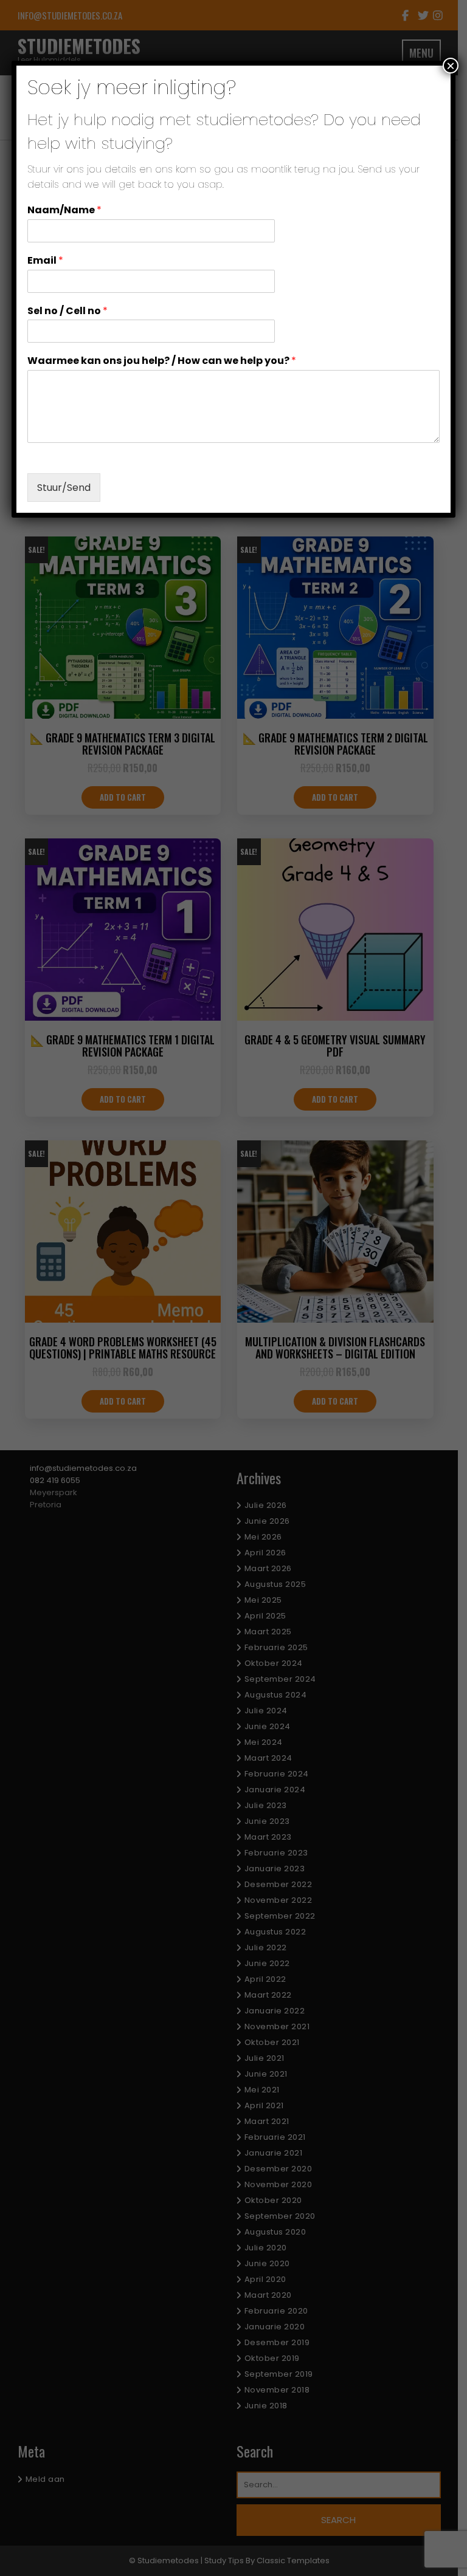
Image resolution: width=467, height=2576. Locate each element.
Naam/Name (64, 211)
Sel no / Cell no (67, 311)
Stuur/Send (64, 488)
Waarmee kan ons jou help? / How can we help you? (162, 361)
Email (45, 261)
